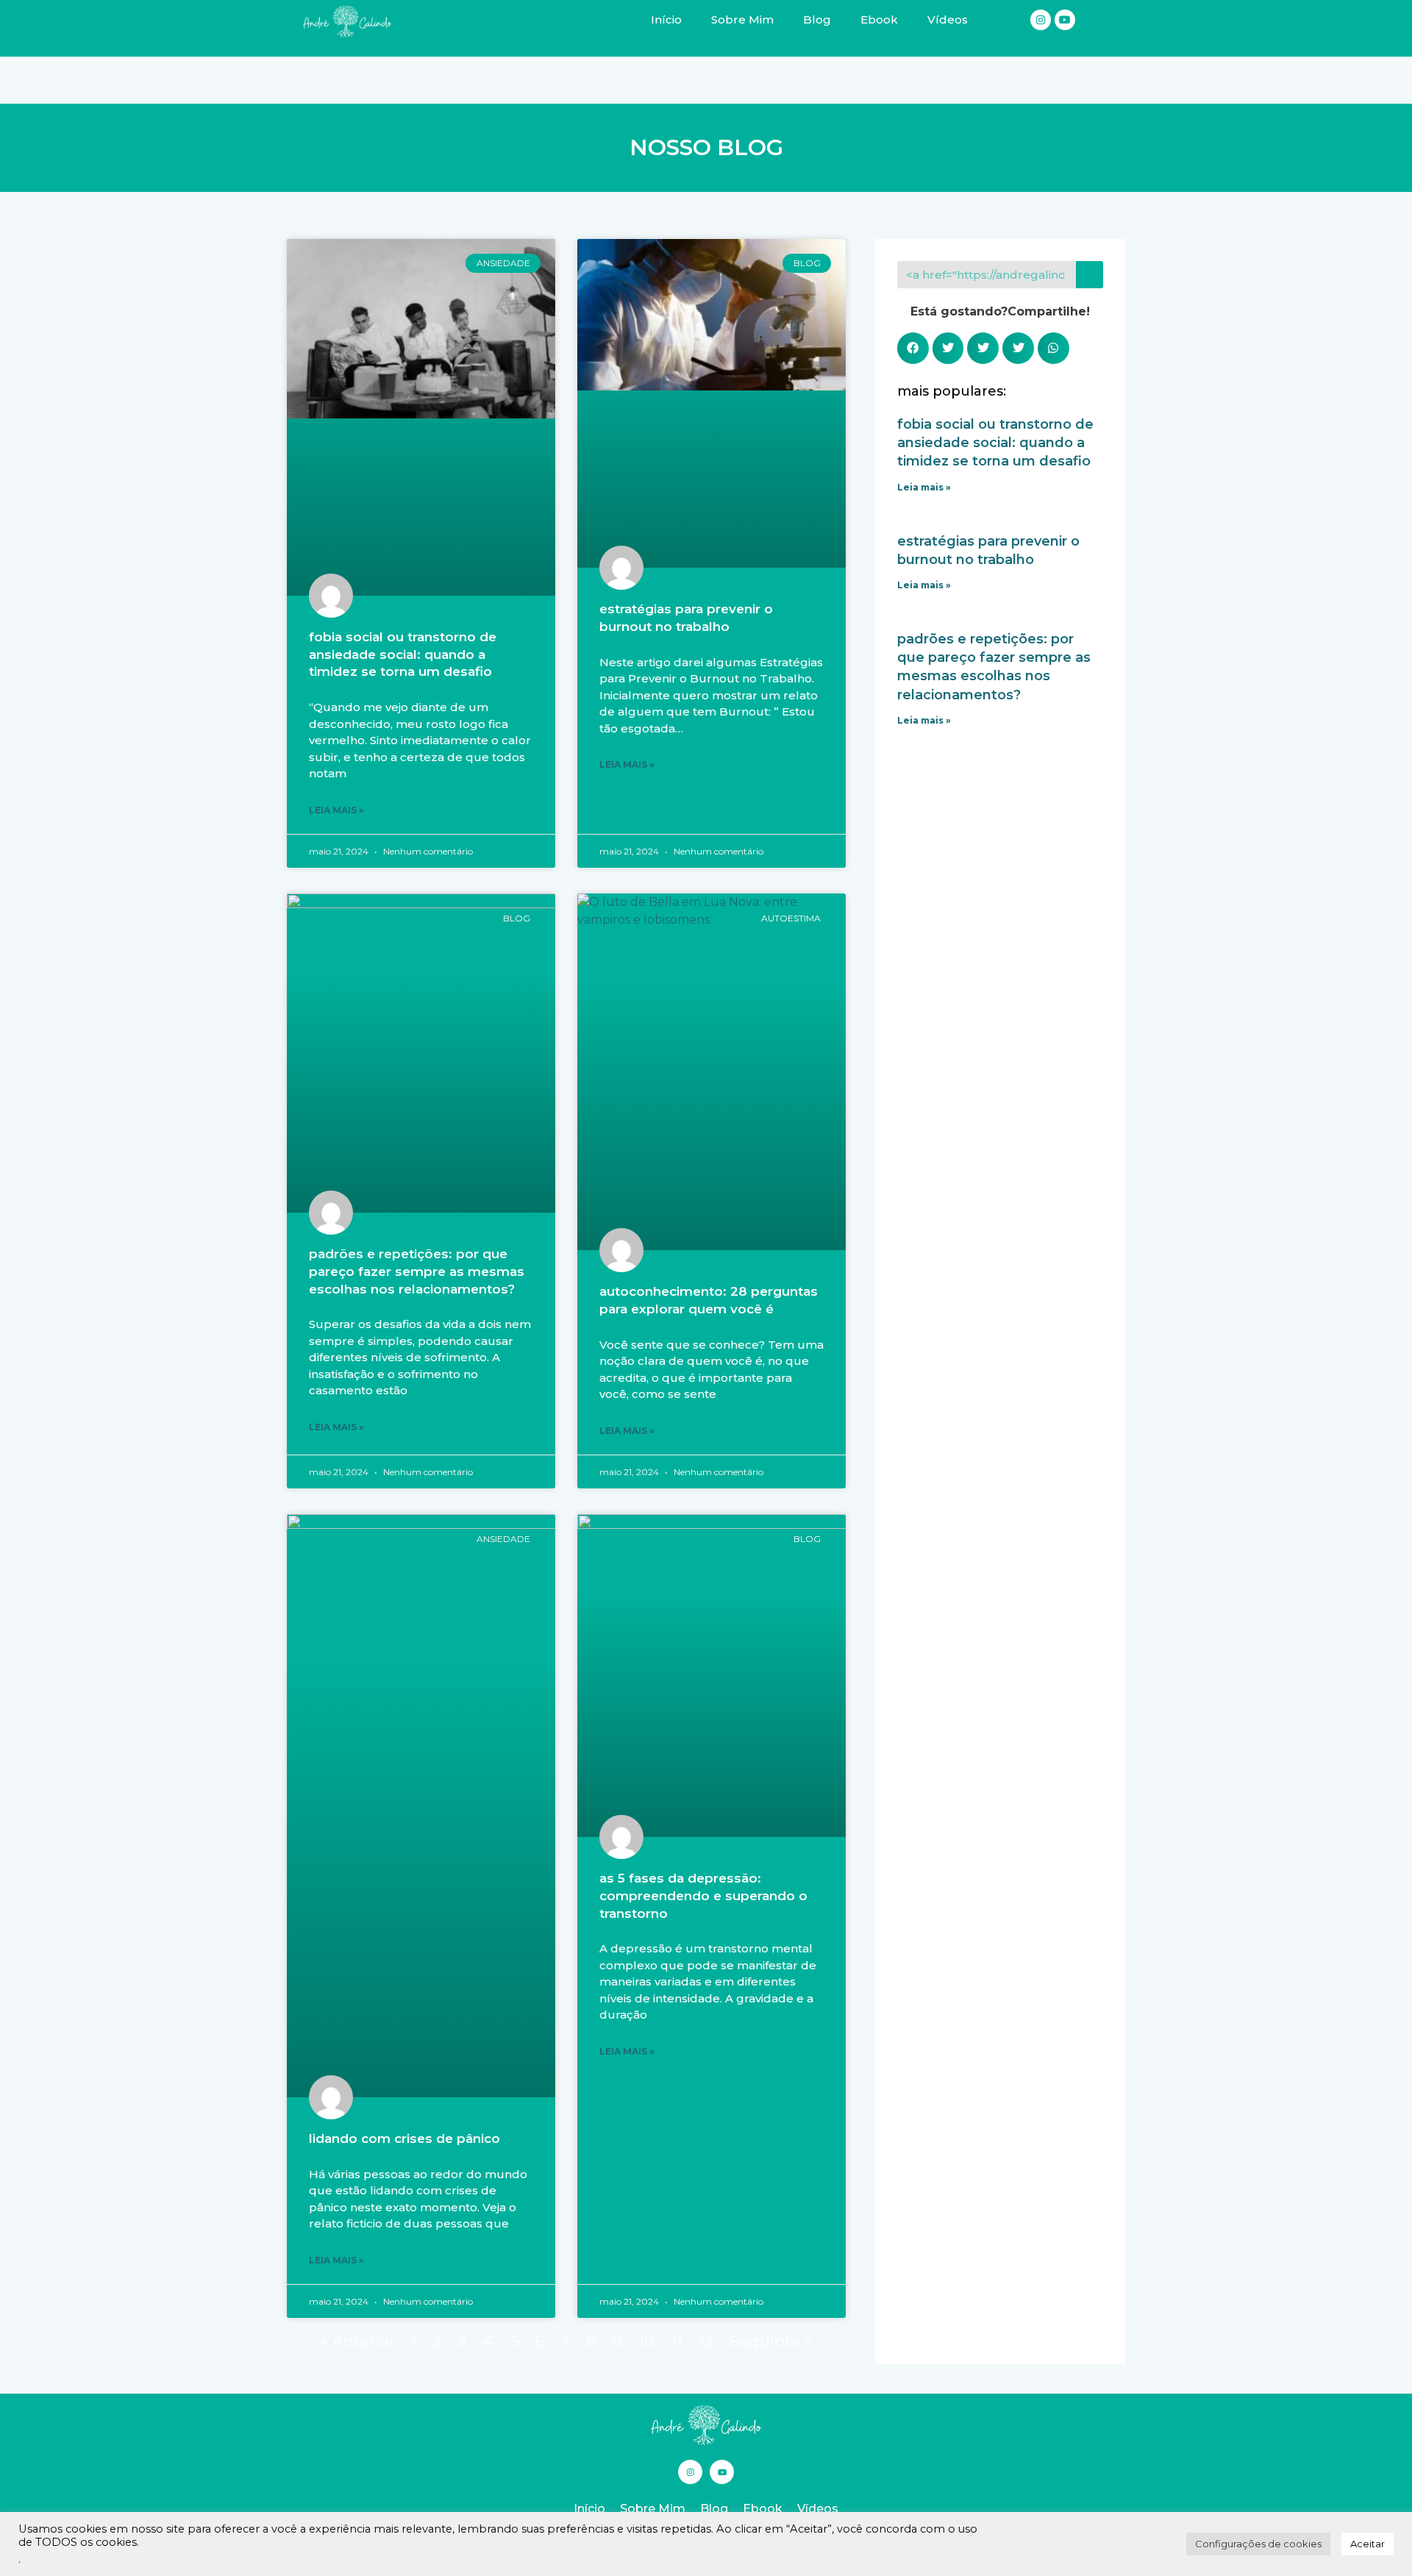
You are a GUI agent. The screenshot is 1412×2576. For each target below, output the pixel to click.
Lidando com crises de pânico (404, 2138)
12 (706, 2341)
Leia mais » (336, 810)
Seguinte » (771, 2341)
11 (677, 2341)
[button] (913, 348)
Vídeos (818, 2509)
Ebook (763, 2509)
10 (646, 2341)
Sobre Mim (653, 2509)
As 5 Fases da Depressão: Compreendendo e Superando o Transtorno (703, 1896)
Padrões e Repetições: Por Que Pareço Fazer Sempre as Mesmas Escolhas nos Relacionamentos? (417, 1271)
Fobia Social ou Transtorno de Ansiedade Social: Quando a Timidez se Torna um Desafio (403, 654)
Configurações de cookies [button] (1258, 2544)
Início (589, 2509)
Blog (714, 2509)
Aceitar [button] (1368, 2544)
